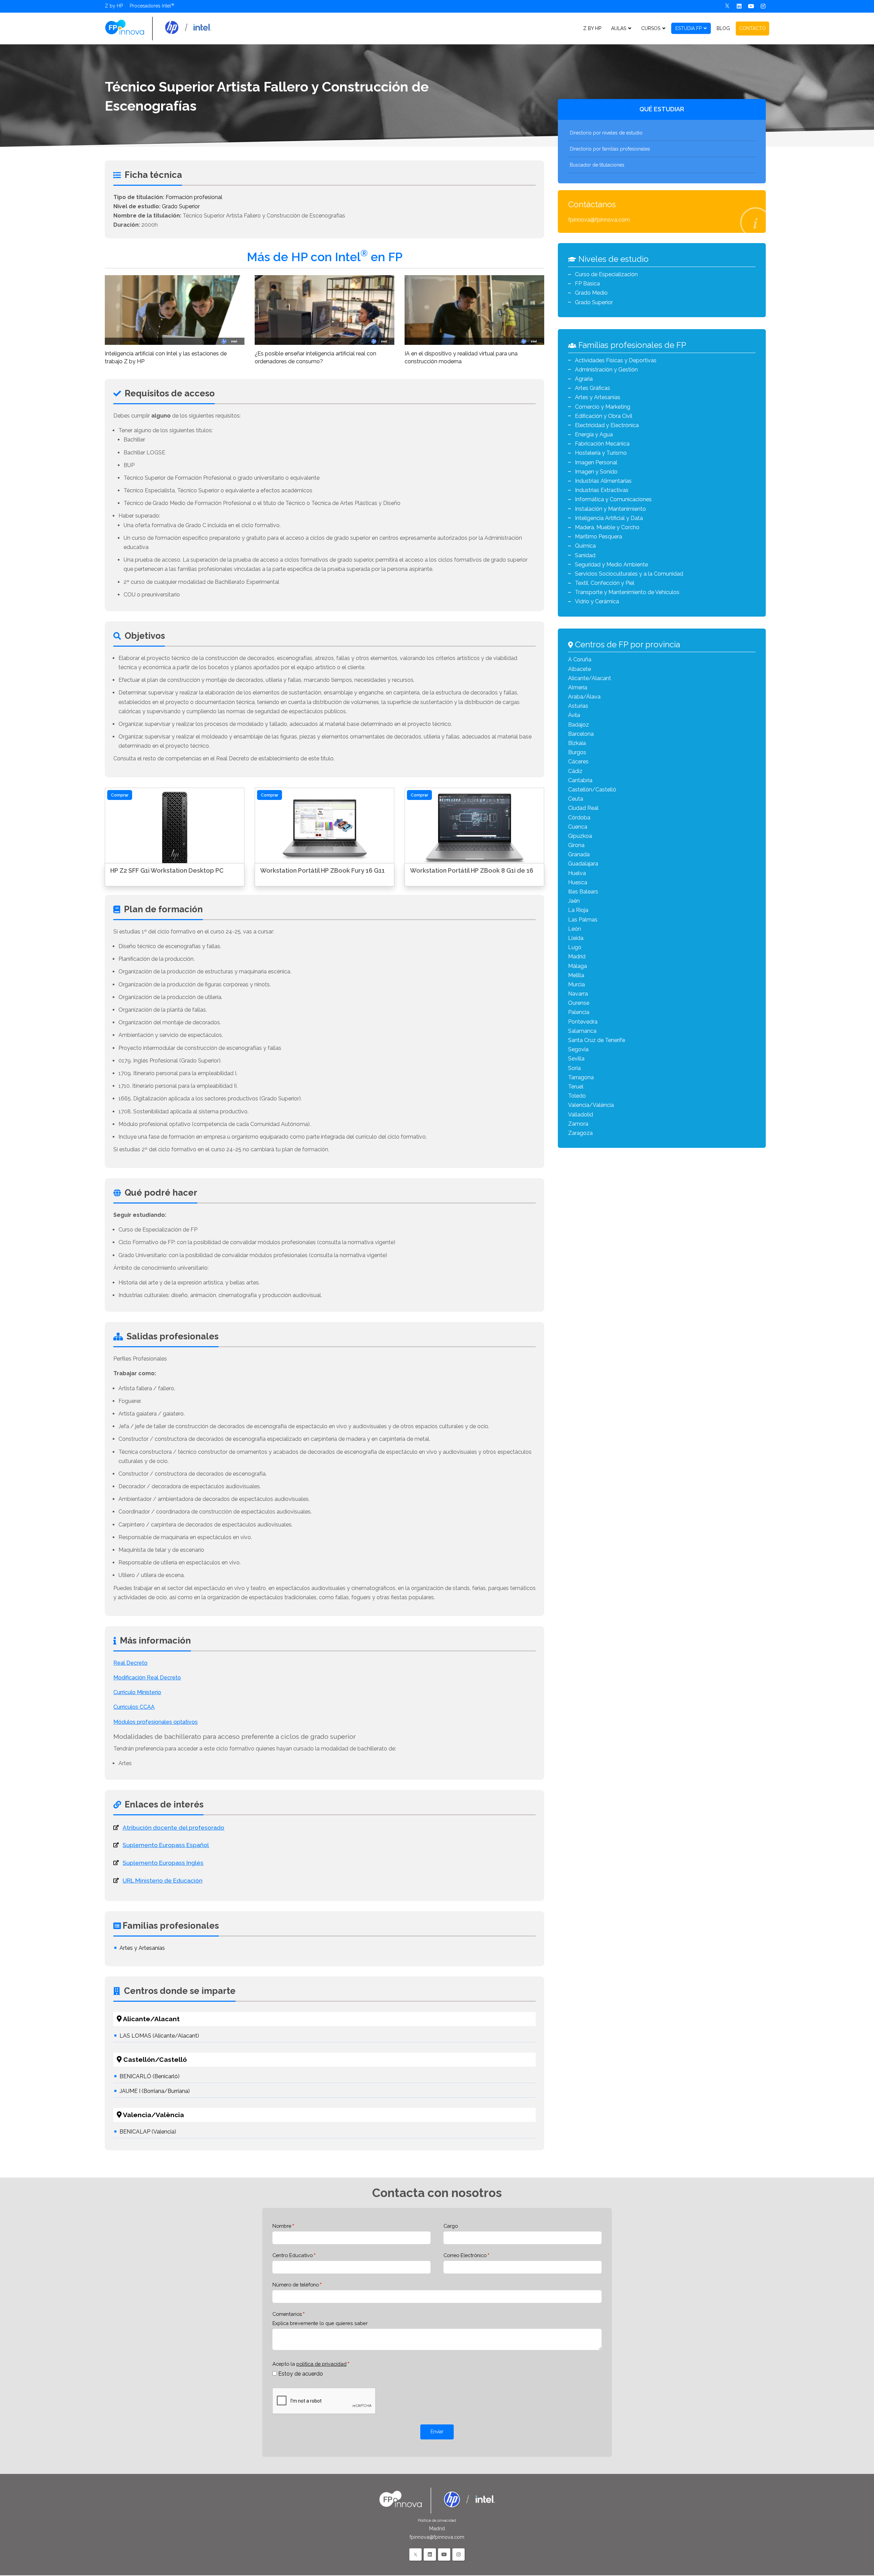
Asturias (578, 706)
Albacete (580, 669)
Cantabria (580, 780)
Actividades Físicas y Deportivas (616, 360)
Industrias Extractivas (602, 490)
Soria (574, 1068)
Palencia (579, 1012)
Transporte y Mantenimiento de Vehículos (627, 592)
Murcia (576, 984)
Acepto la (309, 2364)
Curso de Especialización (606, 274)
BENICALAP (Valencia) (148, 2132)
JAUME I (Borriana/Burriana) (155, 2091)
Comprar (120, 795)
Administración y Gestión (606, 370)
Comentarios (287, 2314)
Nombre (282, 2226)
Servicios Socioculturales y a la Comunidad (629, 574)
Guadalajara (583, 864)
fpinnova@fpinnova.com (599, 220)
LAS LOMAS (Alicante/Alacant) (159, 2036)
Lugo (575, 947)
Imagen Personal (596, 462)
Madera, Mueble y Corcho (607, 527)
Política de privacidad (437, 2521)
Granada (579, 854)
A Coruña (580, 659)
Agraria (584, 379)
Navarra (578, 994)
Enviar (437, 2432)
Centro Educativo (293, 2255)
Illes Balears (583, 892)
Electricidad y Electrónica (607, 425)
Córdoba (579, 818)
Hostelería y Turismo (601, 453)
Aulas (619, 28)
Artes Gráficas (593, 388)
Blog (723, 28)
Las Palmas (583, 920)
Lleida (576, 938)
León (575, 929)
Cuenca (578, 827)
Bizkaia (577, 743)
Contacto (752, 28)
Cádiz (575, 771)
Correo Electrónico (465, 2255)
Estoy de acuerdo (301, 2374)
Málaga (577, 966)
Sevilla (576, 1059)
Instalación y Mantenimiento (610, 509)
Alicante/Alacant (590, 678)
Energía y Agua (594, 434)
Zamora (578, 1124)
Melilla (576, 975)
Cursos (651, 28)
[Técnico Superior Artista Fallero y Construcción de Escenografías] (158, 28)
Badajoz (579, 725)
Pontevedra (583, 1022)
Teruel (576, 1087)
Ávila (574, 715)
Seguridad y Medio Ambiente (611, 565)
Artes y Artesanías (142, 1948)
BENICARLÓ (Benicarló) (150, 2076)
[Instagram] (763, 6)
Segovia (578, 1049)
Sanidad (585, 555)
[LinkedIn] (430, 2554)
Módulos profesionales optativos (156, 1722)
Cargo (451, 2226)
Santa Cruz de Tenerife (597, 1040)
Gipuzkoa (580, 836)
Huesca (578, 882)
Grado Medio (591, 293)
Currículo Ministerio (137, 1692)
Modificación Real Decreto (147, 1678)
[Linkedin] (739, 6)
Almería (578, 687)
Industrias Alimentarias (603, 481)
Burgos (577, 752)
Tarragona (581, 1077)
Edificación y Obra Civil (604, 416)
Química (585, 546)
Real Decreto (130, 1663)
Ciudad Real (583, 808)
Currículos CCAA (134, 1707)
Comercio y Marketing (603, 407)
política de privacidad (321, 2364)
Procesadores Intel (150, 6)
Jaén (574, 901)
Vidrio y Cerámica (597, 601)
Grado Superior (181, 206)
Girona (576, 845)
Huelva (577, 873)
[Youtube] (751, 6)
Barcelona (581, 734)
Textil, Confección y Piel (605, 583)
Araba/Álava (584, 697)
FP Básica (587, 284)
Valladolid (581, 1115)
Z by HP (114, 6)
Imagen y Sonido (596, 472)
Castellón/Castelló (592, 790)
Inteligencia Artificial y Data (609, 518)
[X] (727, 6)
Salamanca (582, 1031)
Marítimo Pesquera (598, 537)
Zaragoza (580, 1133)
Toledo (577, 1096)
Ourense (579, 1003)
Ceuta (576, 799)
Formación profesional (194, 197)
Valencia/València (591, 1105)
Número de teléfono (296, 2285)
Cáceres (578, 762)
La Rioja (578, 910)
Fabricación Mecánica (602, 444)
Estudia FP (688, 28)
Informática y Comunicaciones (613, 499)
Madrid (577, 956)
